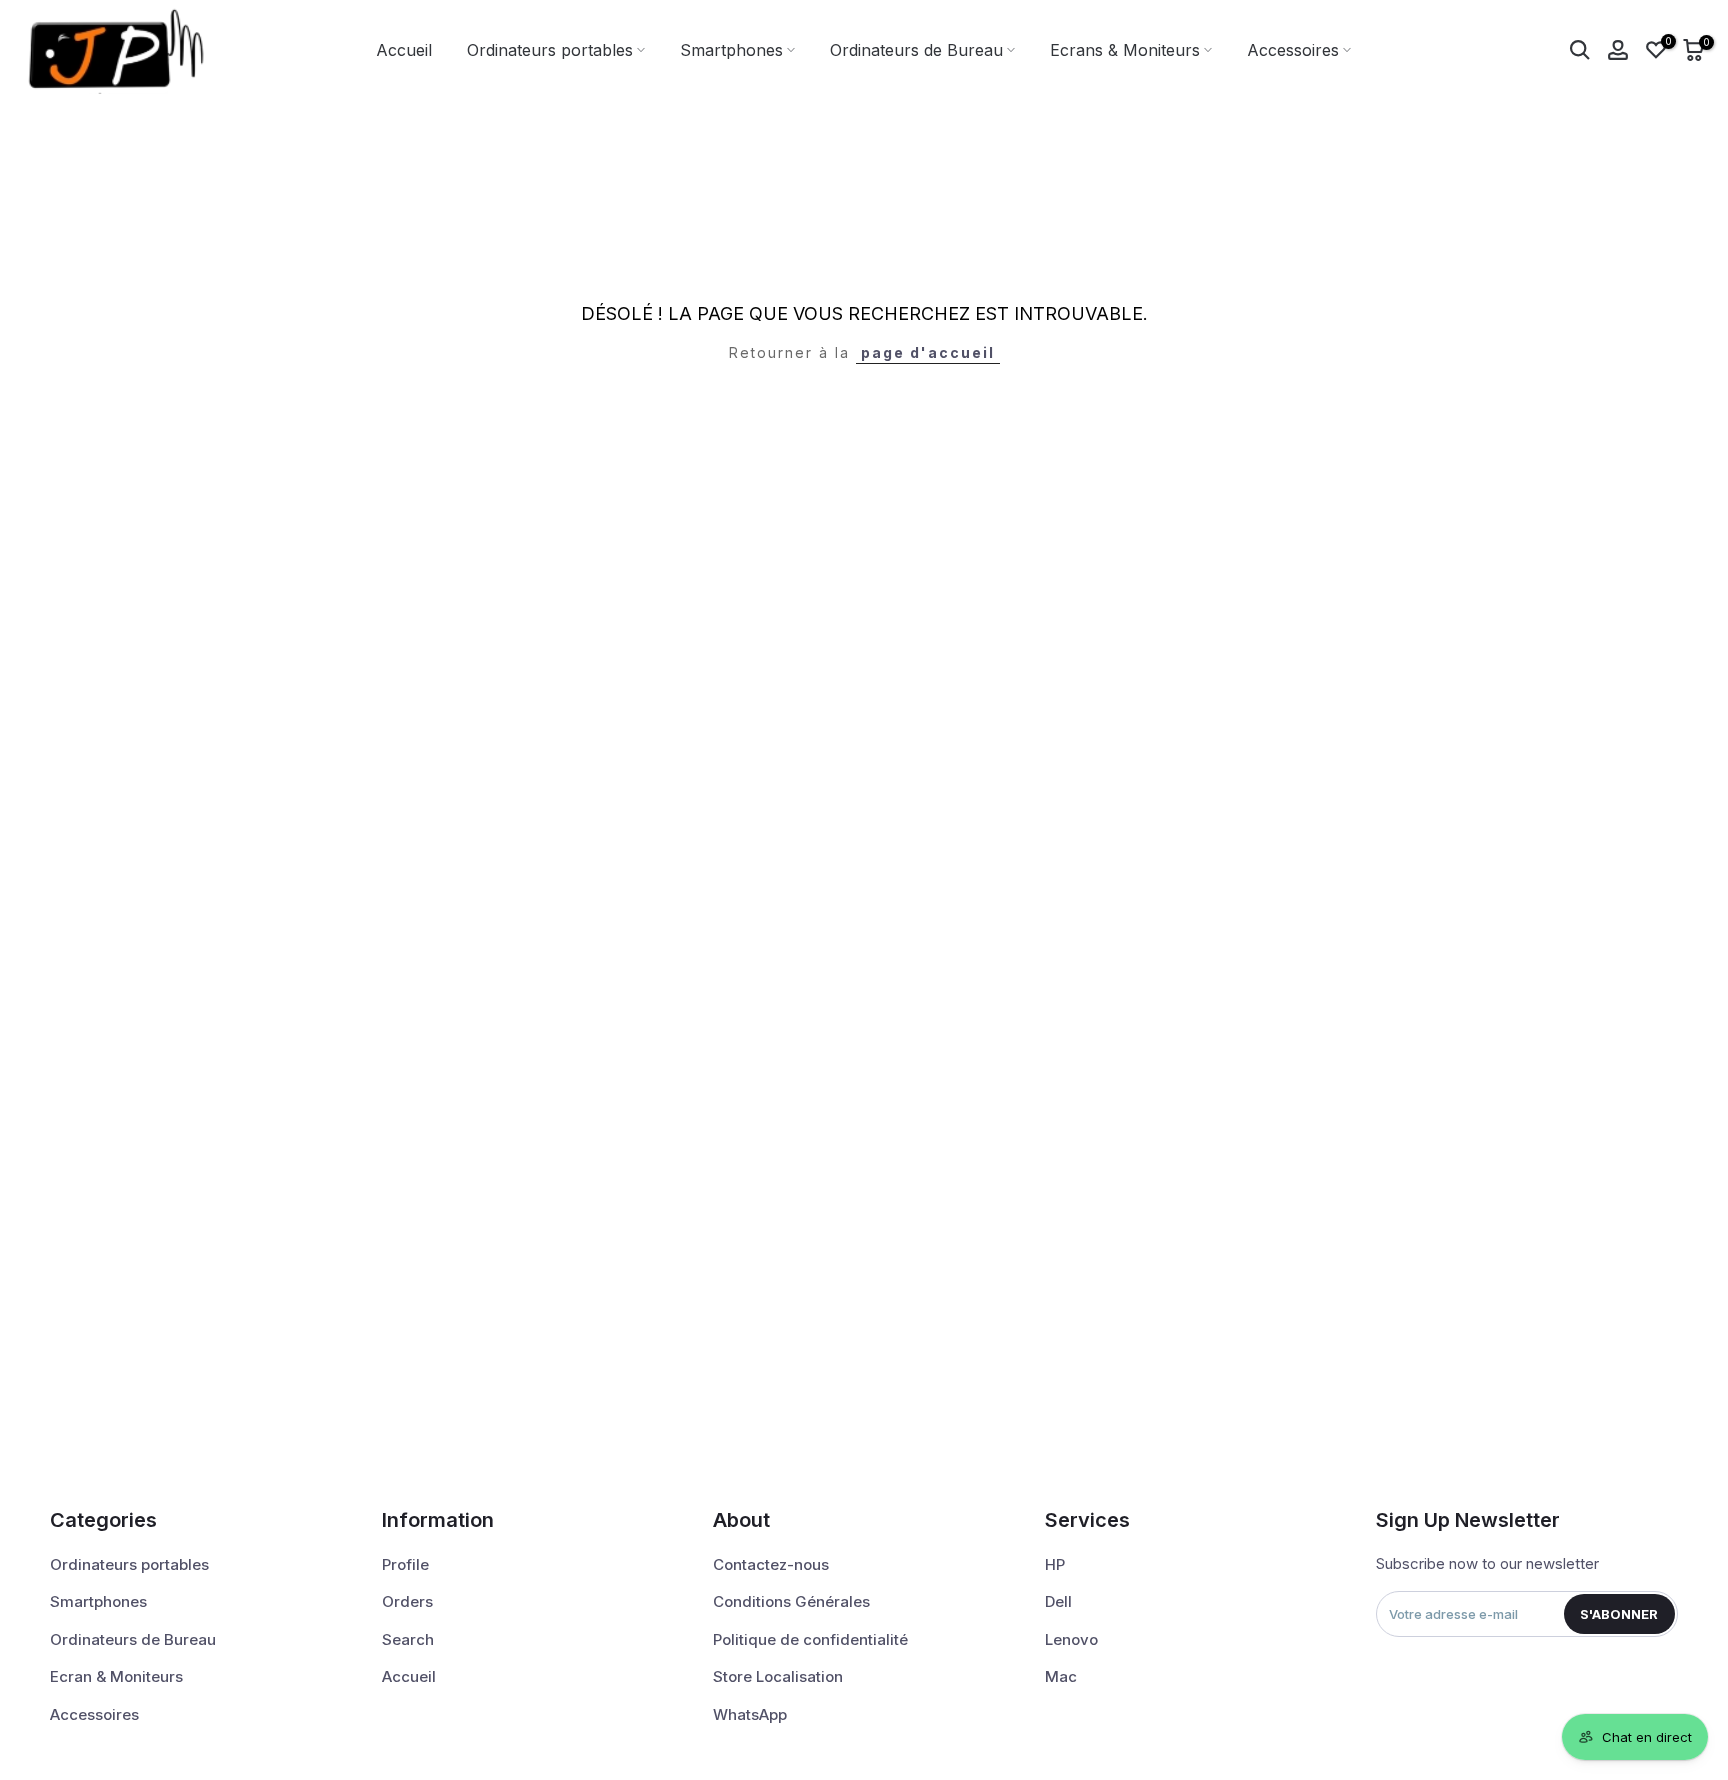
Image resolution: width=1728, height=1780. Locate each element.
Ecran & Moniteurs (116, 1676)
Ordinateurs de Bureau (916, 50)
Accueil (404, 50)
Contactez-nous (771, 1564)
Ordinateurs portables (550, 50)
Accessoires (1293, 50)
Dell (1058, 1601)
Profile (405, 1564)
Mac (1061, 1676)
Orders (407, 1601)
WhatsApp (750, 1714)
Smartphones (731, 50)
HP (1055, 1564)
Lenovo (1071, 1639)
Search (408, 1639)
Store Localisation (778, 1676)
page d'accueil (928, 352)
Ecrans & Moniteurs (1125, 50)
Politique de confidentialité (810, 1639)
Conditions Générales (791, 1601)
